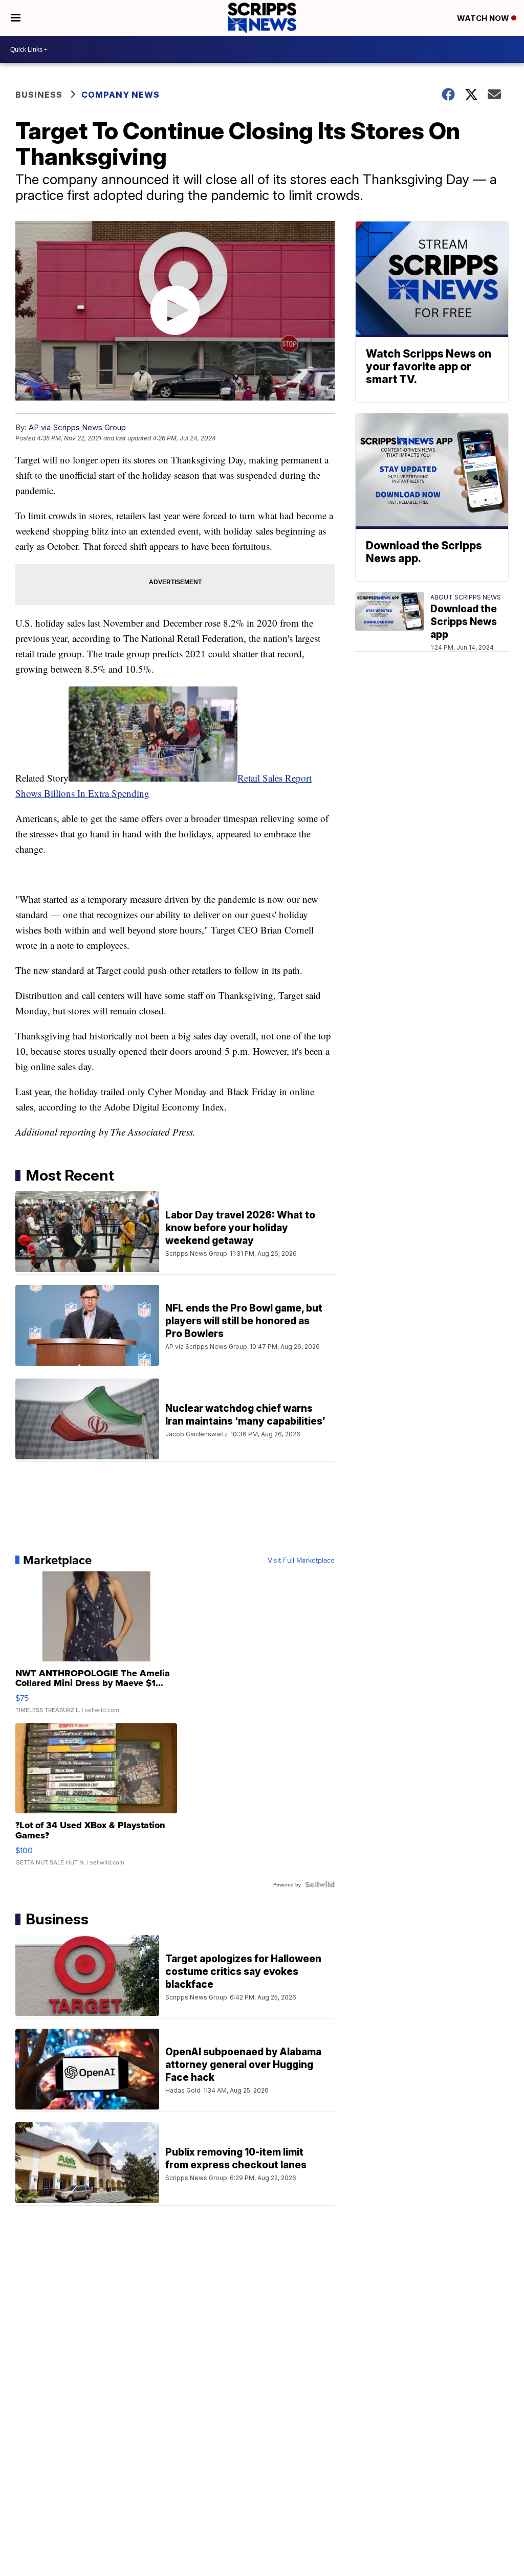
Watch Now (484, 18)
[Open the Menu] (16, 18)
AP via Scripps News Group (77, 427)
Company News (121, 95)
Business (39, 95)
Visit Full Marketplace (301, 1560)
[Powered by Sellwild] (320, 1884)
